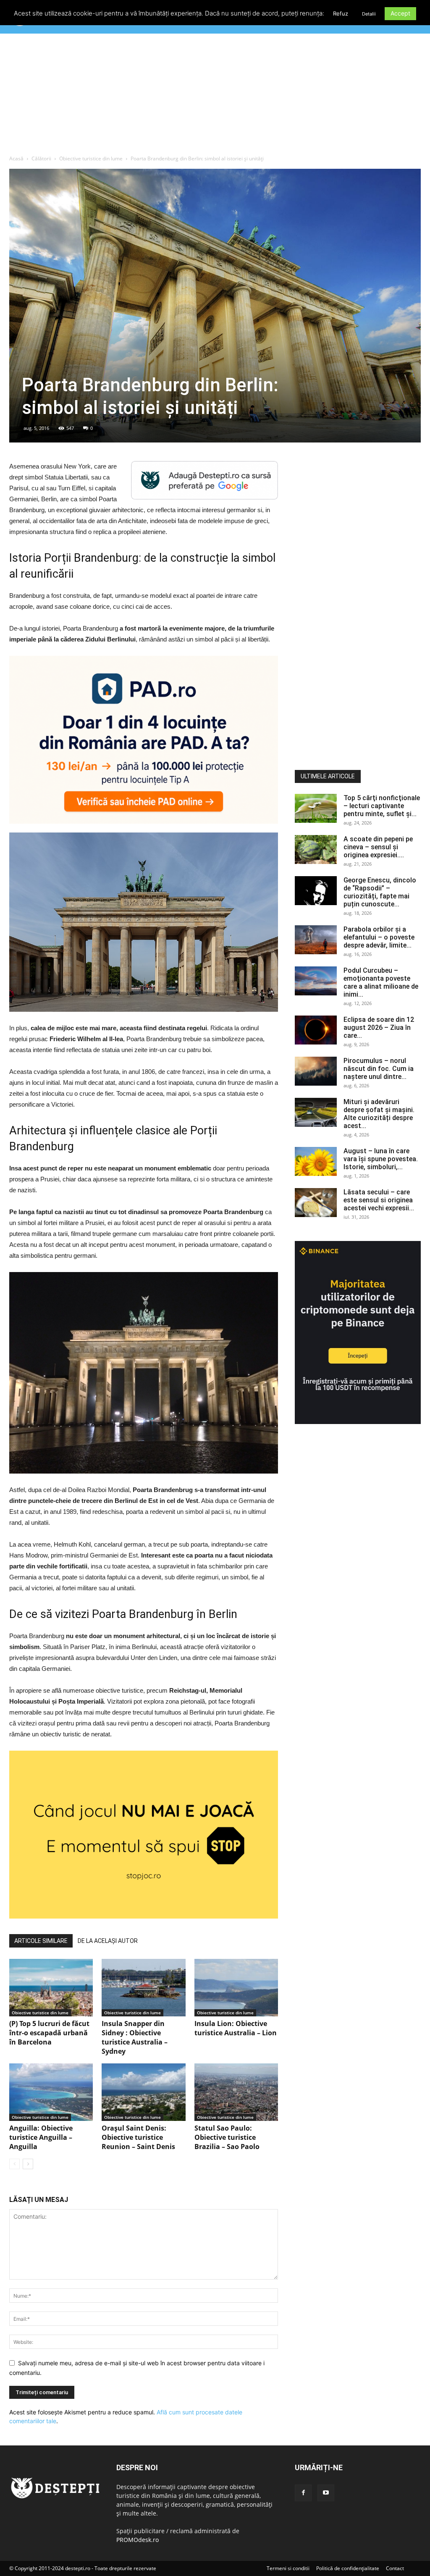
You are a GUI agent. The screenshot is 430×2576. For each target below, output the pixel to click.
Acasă (16, 158)
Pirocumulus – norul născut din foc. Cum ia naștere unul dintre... (379, 1069)
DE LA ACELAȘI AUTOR (108, 1941)
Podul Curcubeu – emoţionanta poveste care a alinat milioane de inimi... (381, 982)
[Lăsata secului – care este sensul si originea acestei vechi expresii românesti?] (316, 1203)
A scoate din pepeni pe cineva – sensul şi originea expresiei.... (378, 847)
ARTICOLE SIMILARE (41, 1941)
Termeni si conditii (288, 2568)
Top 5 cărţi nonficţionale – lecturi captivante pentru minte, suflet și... (382, 806)
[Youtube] (326, 2493)
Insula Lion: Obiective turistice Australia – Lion (236, 2028)
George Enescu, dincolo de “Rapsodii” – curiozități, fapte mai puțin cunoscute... (380, 892)
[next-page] (28, 2164)
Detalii (369, 14)
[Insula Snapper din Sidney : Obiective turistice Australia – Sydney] (143, 1988)
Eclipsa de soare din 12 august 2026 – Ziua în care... (379, 1028)
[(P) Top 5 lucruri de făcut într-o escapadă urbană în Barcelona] (51, 1988)
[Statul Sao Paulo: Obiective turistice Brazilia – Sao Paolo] (236, 2092)
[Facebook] (303, 2493)
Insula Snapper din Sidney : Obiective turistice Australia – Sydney (135, 2037)
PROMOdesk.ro (138, 2540)
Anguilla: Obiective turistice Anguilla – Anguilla (41, 2137)
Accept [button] (400, 13)
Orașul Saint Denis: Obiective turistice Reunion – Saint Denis (138, 2137)
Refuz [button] (341, 13)
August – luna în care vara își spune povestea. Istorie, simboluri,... (381, 1159)
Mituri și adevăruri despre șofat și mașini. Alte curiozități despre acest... (379, 1114)
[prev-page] (14, 2164)
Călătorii (41, 158)
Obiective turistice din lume (91, 158)
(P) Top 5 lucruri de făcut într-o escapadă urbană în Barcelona (49, 2033)
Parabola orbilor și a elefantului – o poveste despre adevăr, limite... (379, 937)
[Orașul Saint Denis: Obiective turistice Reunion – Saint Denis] (143, 2092)
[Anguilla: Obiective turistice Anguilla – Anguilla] (51, 2092)
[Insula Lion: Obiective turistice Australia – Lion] (236, 1988)
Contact (395, 2568)
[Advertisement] (215, 96)
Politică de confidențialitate (348, 2568)
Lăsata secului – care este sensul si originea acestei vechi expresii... (379, 1200)
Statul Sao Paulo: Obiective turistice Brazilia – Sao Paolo (227, 2137)
